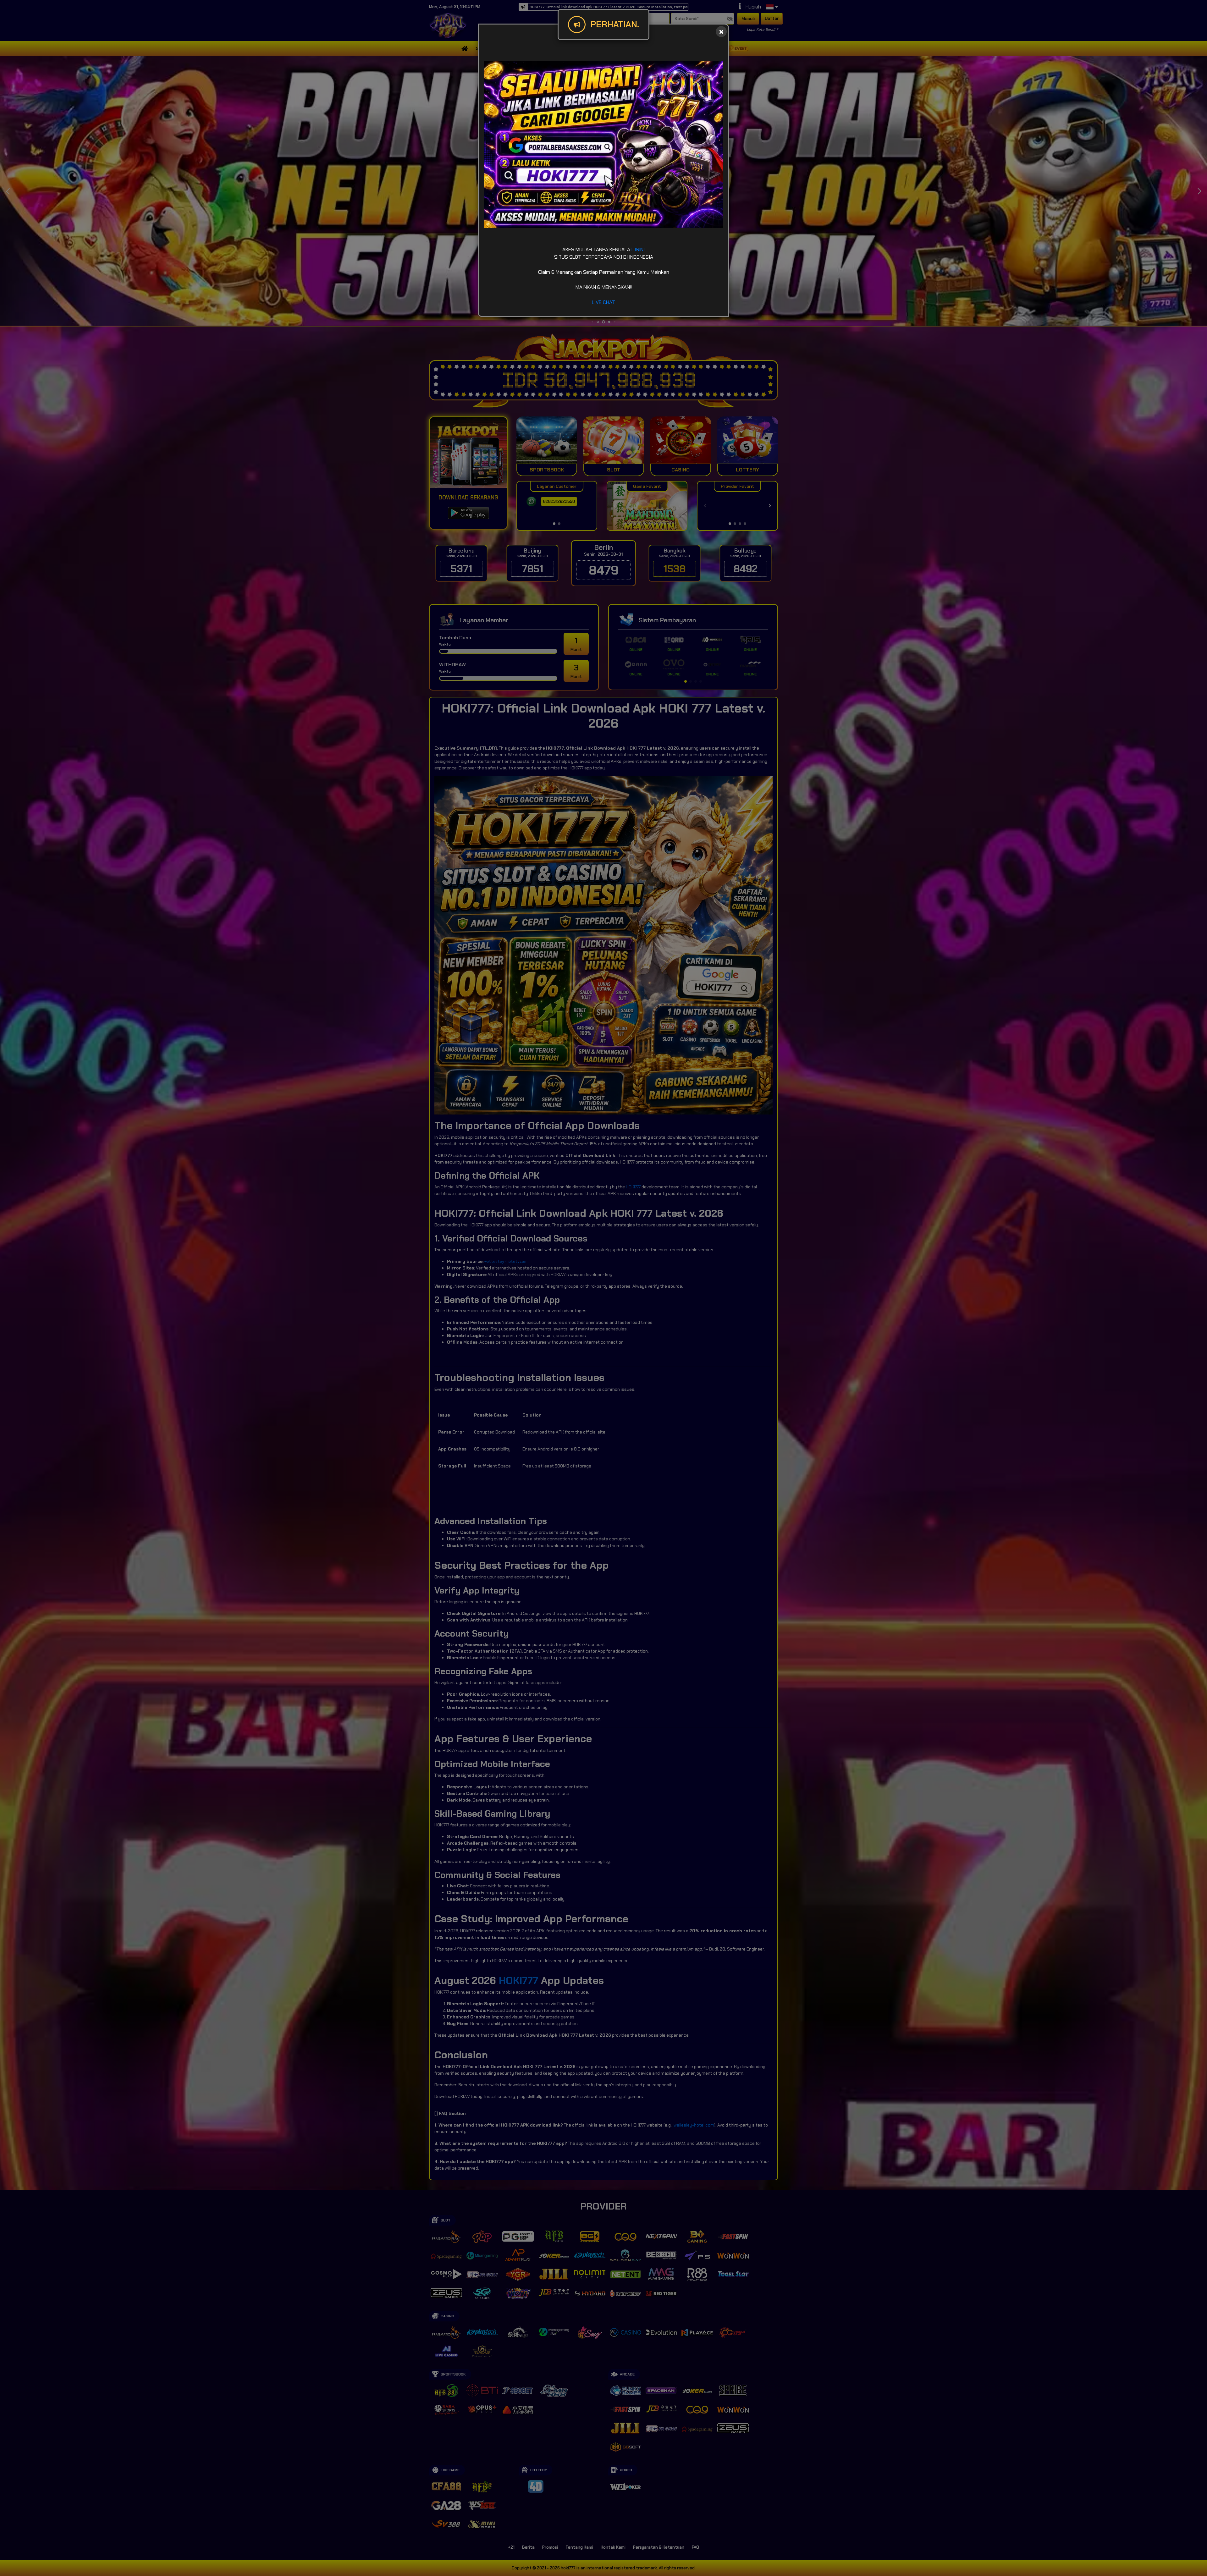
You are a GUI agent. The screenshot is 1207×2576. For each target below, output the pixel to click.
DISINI (638, 249)
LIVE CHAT (603, 302)
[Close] (721, 32)
